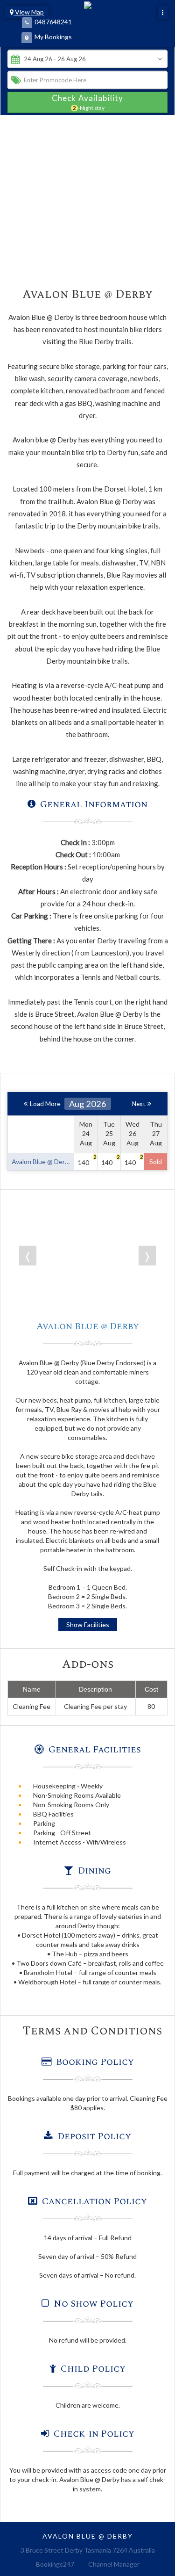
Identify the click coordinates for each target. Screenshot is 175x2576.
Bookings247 (55, 2564)
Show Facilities (88, 1624)
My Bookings (53, 37)
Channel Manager (114, 2564)
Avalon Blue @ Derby (88, 1326)
